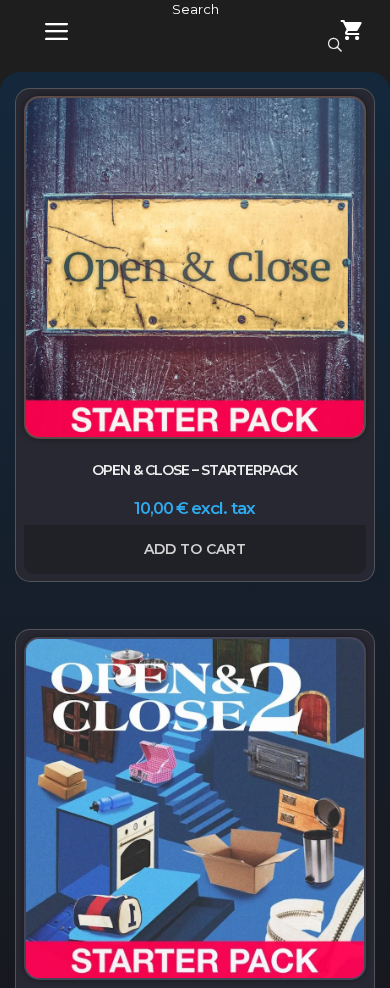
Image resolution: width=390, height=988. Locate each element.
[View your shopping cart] (340, 32)
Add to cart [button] (195, 549)
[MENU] (42, 32)
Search (195, 9)
